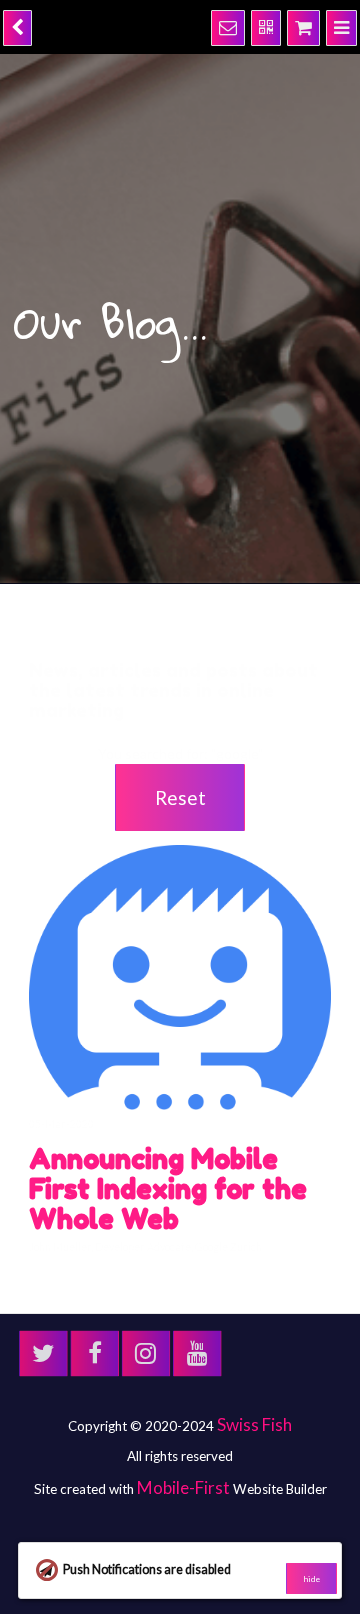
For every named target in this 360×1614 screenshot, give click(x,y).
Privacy (161, 1403)
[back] (16, 25)
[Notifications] (240, 25)
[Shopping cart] (308, 25)
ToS (116, 1403)
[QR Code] (274, 25)
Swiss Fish (254, 1287)
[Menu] (343, 25)
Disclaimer (225, 1403)
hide (312, 1579)
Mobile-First (183, 1345)
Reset (180, 788)
